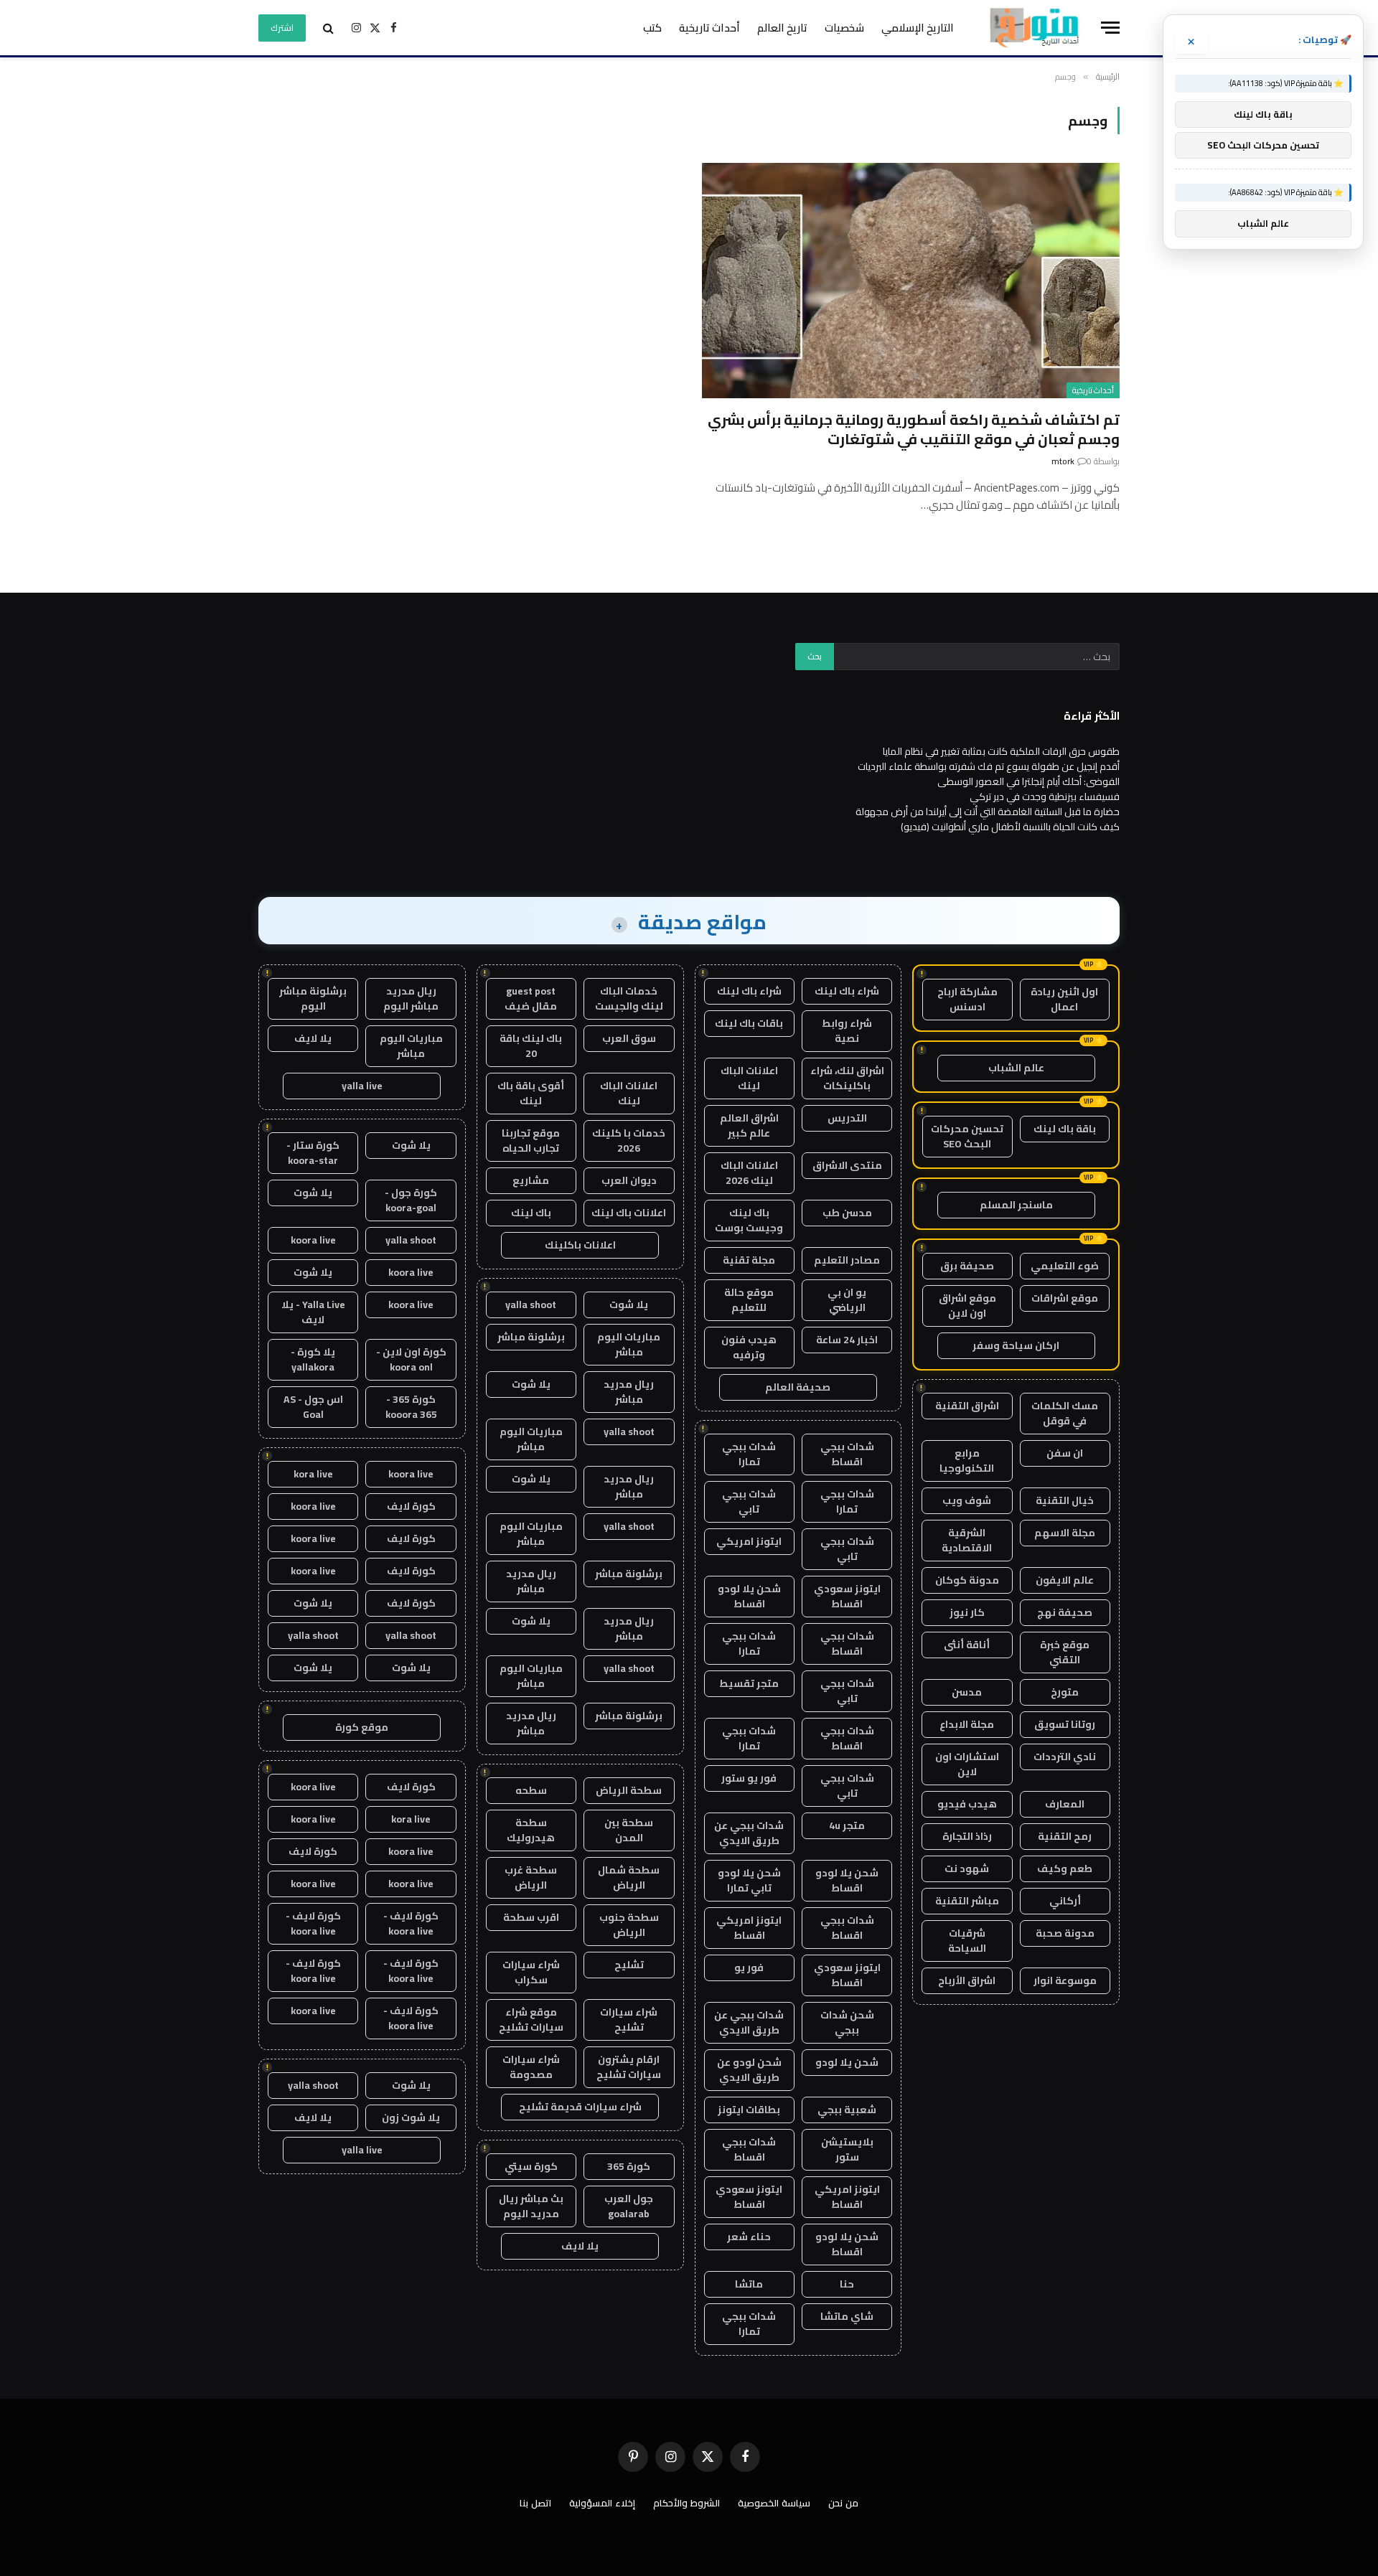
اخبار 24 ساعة (847, 1340)
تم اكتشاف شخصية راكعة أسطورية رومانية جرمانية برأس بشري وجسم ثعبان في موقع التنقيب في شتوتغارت (914, 429)
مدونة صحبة (1065, 1933)
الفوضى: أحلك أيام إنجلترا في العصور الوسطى (1028, 781)
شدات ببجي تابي (749, 1501)
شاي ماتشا (847, 2316)
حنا (847, 2284)
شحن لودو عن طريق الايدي (749, 2070)
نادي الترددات (1065, 1757)
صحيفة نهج (1065, 1612)
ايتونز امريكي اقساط (749, 1928)
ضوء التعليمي (1065, 1266)
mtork (1063, 461)
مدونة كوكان (967, 1580)
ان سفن (1065, 1453)
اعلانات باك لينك (629, 1213)
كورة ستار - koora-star (313, 1153)
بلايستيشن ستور (847, 2149)
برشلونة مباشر (531, 1337)
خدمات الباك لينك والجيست (629, 998)
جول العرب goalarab (629, 2206)
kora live (313, 1474)
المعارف (1065, 1804)
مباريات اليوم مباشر (629, 1344)
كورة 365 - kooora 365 (411, 1407)
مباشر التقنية (967, 1901)
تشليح (629, 1965)
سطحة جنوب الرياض (629, 1925)
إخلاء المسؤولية (602, 2503)
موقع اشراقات (1065, 1298)
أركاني (1065, 1901)
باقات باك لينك (749, 1023)
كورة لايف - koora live (411, 1923)
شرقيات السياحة (967, 1941)
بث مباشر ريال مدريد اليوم (531, 2206)
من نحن (843, 2503)
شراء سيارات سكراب (531, 1972)
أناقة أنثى (967, 1645)
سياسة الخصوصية (774, 2503)
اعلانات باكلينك (580, 1245)
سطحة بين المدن (629, 1830)
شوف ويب (967, 1500)
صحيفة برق (967, 1266)
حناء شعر (749, 2237)
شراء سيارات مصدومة (531, 2067)
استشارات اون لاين (967, 1764)
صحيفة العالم (798, 1387)
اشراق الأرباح (967, 1980)
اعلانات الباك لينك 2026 (749, 1173)
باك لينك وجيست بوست (749, 1220)
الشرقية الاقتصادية (967, 1540)
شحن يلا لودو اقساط (749, 1596)
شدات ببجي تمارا (749, 1454)
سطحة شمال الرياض (629, 1877)
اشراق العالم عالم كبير (749, 1125)
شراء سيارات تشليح (629, 2020)
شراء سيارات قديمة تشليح (580, 2107)
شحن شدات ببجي (847, 2022)
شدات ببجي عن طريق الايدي (749, 1833)
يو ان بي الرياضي (847, 1300)
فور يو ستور (749, 1778)
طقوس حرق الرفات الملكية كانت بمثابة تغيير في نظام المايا (1001, 751)
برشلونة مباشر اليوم (313, 998)
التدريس (847, 1118)
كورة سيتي (531, 2166)
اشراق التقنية (967, 1406)
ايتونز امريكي (749, 1541)
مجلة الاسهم (1065, 1533)
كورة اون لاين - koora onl (411, 1359)
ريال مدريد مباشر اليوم (411, 998)
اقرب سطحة (531, 1917)
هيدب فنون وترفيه (749, 1347)
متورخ (1065, 1692)
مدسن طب (847, 1213)
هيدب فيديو (967, 1804)
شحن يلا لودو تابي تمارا (749, 1880)
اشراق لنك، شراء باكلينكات (847, 1078)
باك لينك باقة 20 (531, 1046)
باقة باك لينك (1065, 1129)
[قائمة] (1110, 28)
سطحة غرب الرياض (531, 1877)
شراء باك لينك (847, 991)
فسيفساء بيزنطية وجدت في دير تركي (1045, 796)
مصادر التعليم (847, 1260)
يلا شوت (629, 1305)
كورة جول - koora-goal (411, 1200)
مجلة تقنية (749, 1260)
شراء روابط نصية (847, 1031)
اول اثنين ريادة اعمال (1064, 999)
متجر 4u (847, 1825)
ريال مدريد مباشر (629, 1392)
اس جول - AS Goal (313, 1407)
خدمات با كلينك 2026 (629, 1141)
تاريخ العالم (782, 28)
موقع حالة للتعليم (749, 1300)
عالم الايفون (1065, 1580)
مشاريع (531, 1180)
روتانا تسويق (1065, 1724)
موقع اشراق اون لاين (967, 1306)
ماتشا (749, 2284)
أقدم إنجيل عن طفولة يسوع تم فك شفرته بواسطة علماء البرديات (989, 766)
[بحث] (328, 28)
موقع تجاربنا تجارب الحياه (531, 1141)
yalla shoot (531, 1305)
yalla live (362, 1086)
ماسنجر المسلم (1016, 1205)
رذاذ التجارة (967, 1836)
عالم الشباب (1016, 1068)
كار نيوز (967, 1612)
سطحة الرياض (629, 1790)
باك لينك (531, 1213)
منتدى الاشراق (847, 1165)
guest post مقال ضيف (531, 998)
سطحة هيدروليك (531, 1830)
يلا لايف (580, 2246)
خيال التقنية (1065, 1500)
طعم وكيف (1065, 1868)
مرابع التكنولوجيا (967, 1461)
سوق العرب (629, 1038)
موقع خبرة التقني (1065, 1652)
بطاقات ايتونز (749, 2110)
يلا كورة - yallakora (313, 1359)
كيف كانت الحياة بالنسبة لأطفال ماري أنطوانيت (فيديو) (1010, 827)
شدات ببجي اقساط (847, 1454)
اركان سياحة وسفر (1016, 1345)
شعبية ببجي (847, 2110)
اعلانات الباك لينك (749, 1078)
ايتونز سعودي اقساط (847, 1596)
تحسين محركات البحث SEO (967, 1136)
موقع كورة (362, 1727)
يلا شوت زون (411, 2117)
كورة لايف (411, 1506)
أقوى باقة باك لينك (531, 1093)
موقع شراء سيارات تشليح (531, 2020)
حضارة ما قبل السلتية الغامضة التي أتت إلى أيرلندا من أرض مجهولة (988, 812)
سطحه (531, 1790)
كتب (652, 28)
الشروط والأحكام (686, 2503)
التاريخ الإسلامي (918, 28)
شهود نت (967, 1868)
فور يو (749, 1968)
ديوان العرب (629, 1180)
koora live (313, 1240)
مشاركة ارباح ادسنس (967, 999)
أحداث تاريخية (709, 28)
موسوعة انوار (1065, 1980)
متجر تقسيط (749, 1683)
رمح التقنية (1065, 1836)
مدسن (967, 1692)
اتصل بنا (535, 2503)
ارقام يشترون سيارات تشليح (629, 2067)
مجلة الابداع (967, 1724)
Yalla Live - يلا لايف (313, 1312)
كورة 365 (629, 2166)
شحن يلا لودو (847, 2062)
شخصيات (844, 28)
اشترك (282, 28)
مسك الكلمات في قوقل (1065, 1413)
